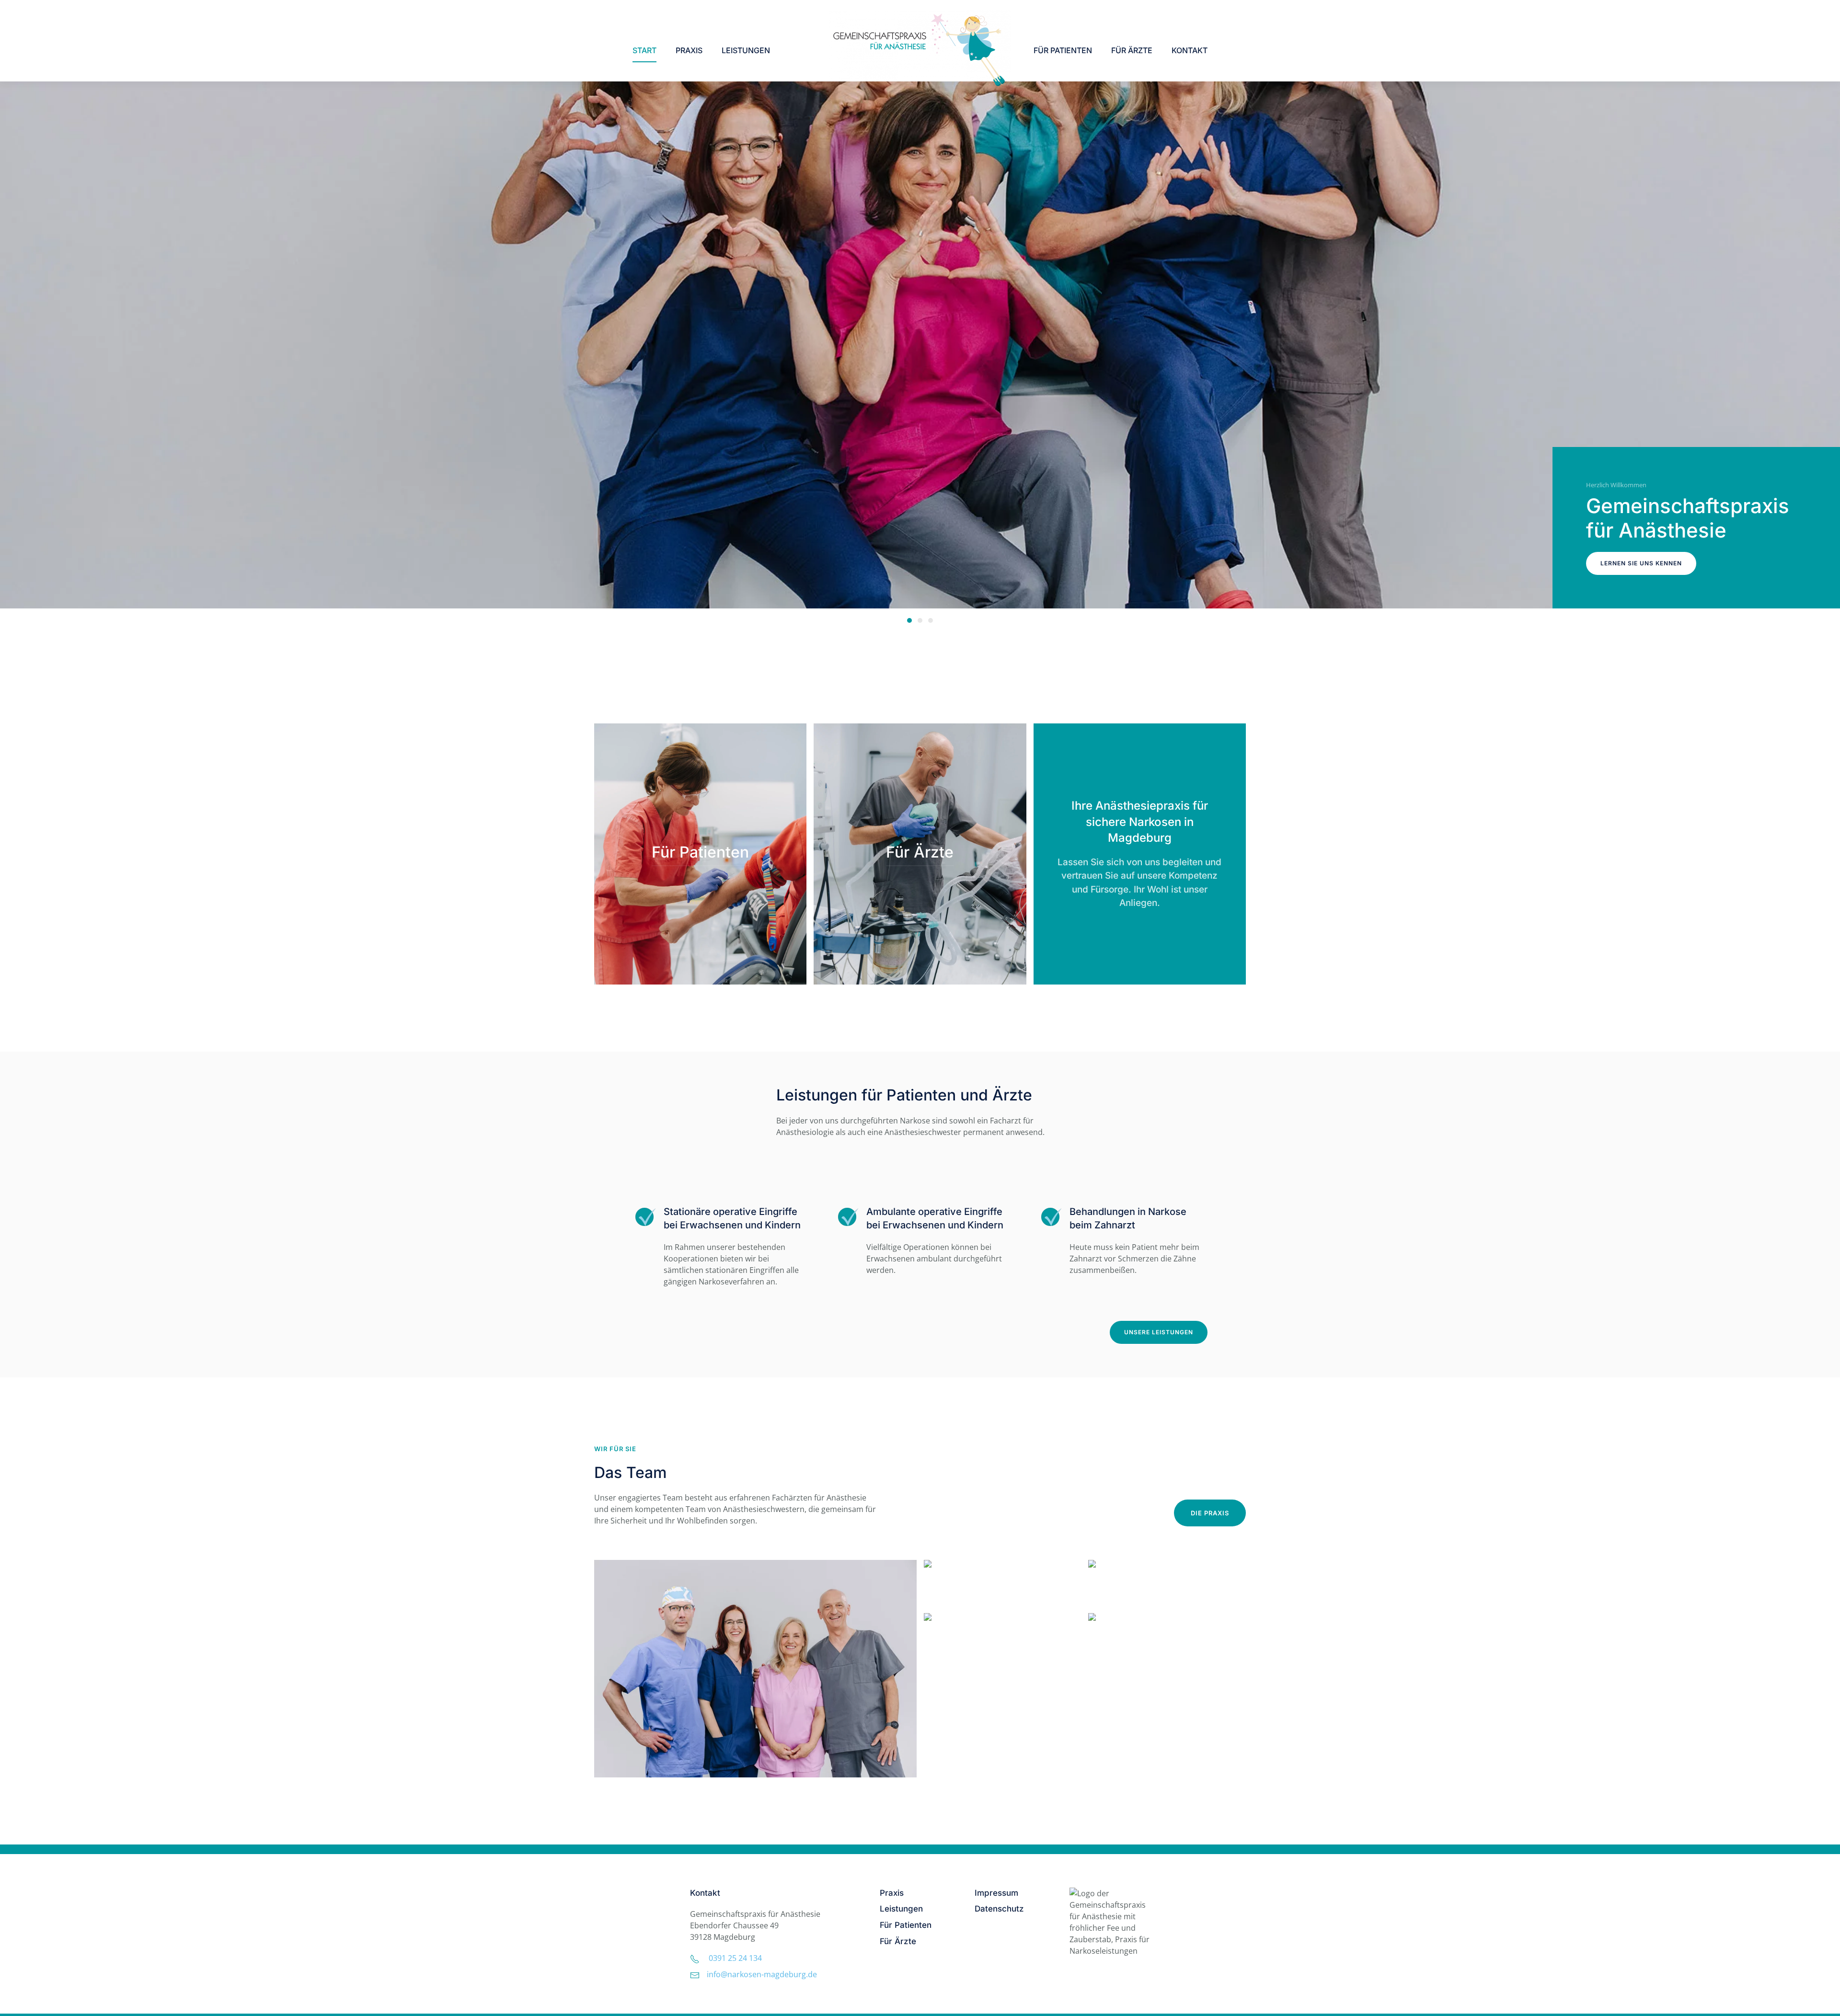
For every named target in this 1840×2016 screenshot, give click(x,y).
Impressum (996, 1893)
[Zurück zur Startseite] (920, 50)
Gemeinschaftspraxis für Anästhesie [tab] (909, 620)
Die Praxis (1210, 1513)
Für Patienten (1063, 50)
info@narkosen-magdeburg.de (762, 1974)
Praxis (892, 1893)
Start (644, 50)
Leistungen (746, 50)
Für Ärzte (1132, 50)
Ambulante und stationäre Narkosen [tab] (920, 620)
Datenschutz (999, 1909)
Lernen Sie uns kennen (1641, 563)
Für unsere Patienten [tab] (931, 620)
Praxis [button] (689, 50)
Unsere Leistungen (1159, 1332)
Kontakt (1190, 50)
